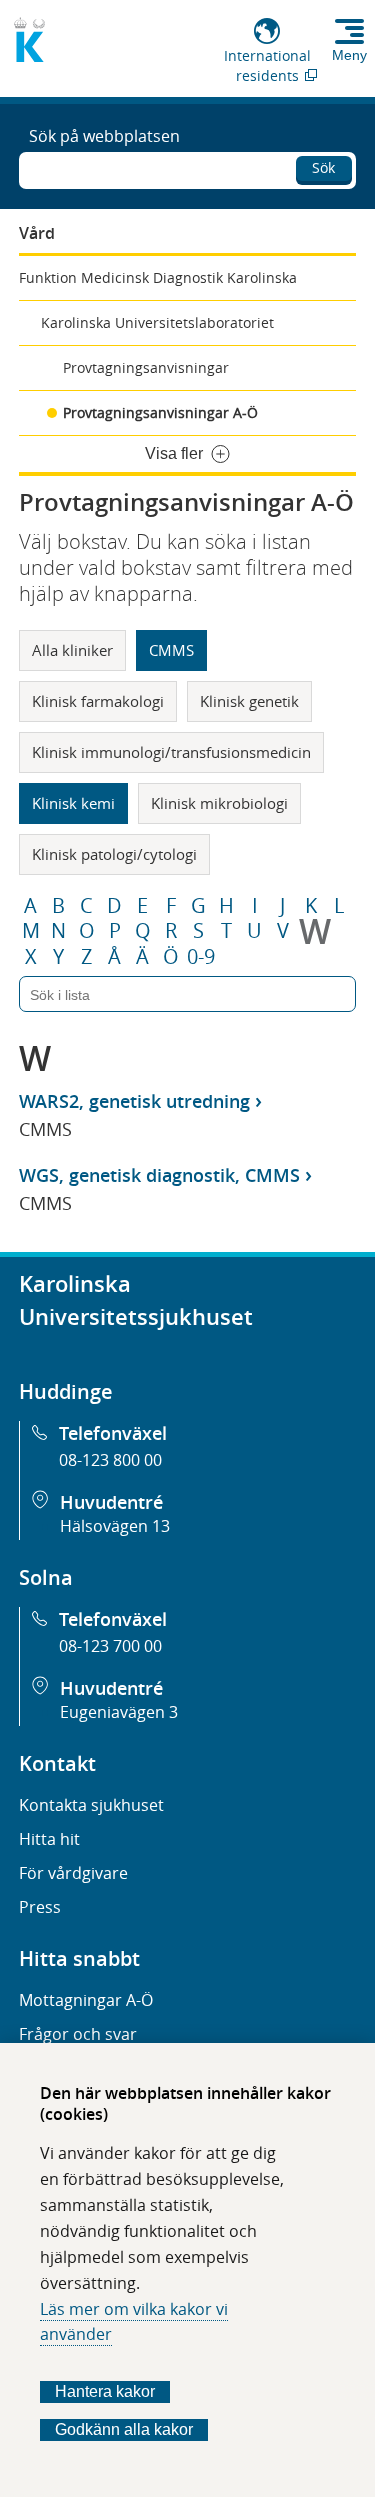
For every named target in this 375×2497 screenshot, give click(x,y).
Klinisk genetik (249, 701)
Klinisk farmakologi (98, 701)
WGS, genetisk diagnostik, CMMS (159, 1175)
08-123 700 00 (110, 1646)
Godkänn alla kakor (124, 2429)
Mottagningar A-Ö (86, 2000)
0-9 (201, 957)
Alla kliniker (72, 650)
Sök (323, 167)
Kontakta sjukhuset (91, 1805)
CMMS (171, 650)
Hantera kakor (105, 2391)
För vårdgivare (73, 1873)
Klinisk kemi (73, 803)
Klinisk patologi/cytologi (114, 854)
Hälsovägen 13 (115, 1526)
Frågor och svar (78, 2034)
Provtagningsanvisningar (146, 367)
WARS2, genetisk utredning (134, 1101)
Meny (349, 55)
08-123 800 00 (110, 1460)
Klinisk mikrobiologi (219, 803)
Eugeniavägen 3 (119, 1712)
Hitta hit (49, 1839)
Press (40, 1907)
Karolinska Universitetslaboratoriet (157, 322)
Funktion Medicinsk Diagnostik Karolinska (158, 277)
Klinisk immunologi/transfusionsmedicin (171, 752)
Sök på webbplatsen (104, 136)
